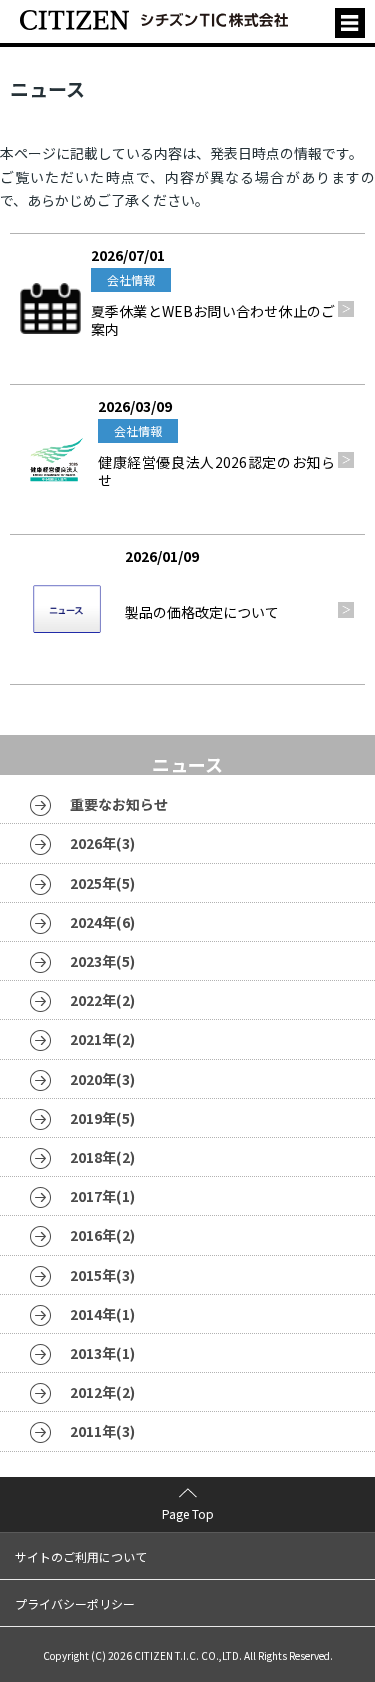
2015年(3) (102, 1275)
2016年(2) (102, 1235)
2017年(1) (102, 1196)
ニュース (187, 758)
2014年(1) (102, 1314)
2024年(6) (102, 922)
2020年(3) (102, 1079)
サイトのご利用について (81, 1556)
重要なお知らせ (119, 804)
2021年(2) (102, 1039)
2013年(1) (102, 1353)
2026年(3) (102, 843)
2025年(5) (102, 883)
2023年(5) (102, 961)
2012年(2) (102, 1392)
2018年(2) (102, 1157)
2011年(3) (102, 1431)
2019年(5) (102, 1118)
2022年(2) (102, 1000)
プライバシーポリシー (75, 1603)
